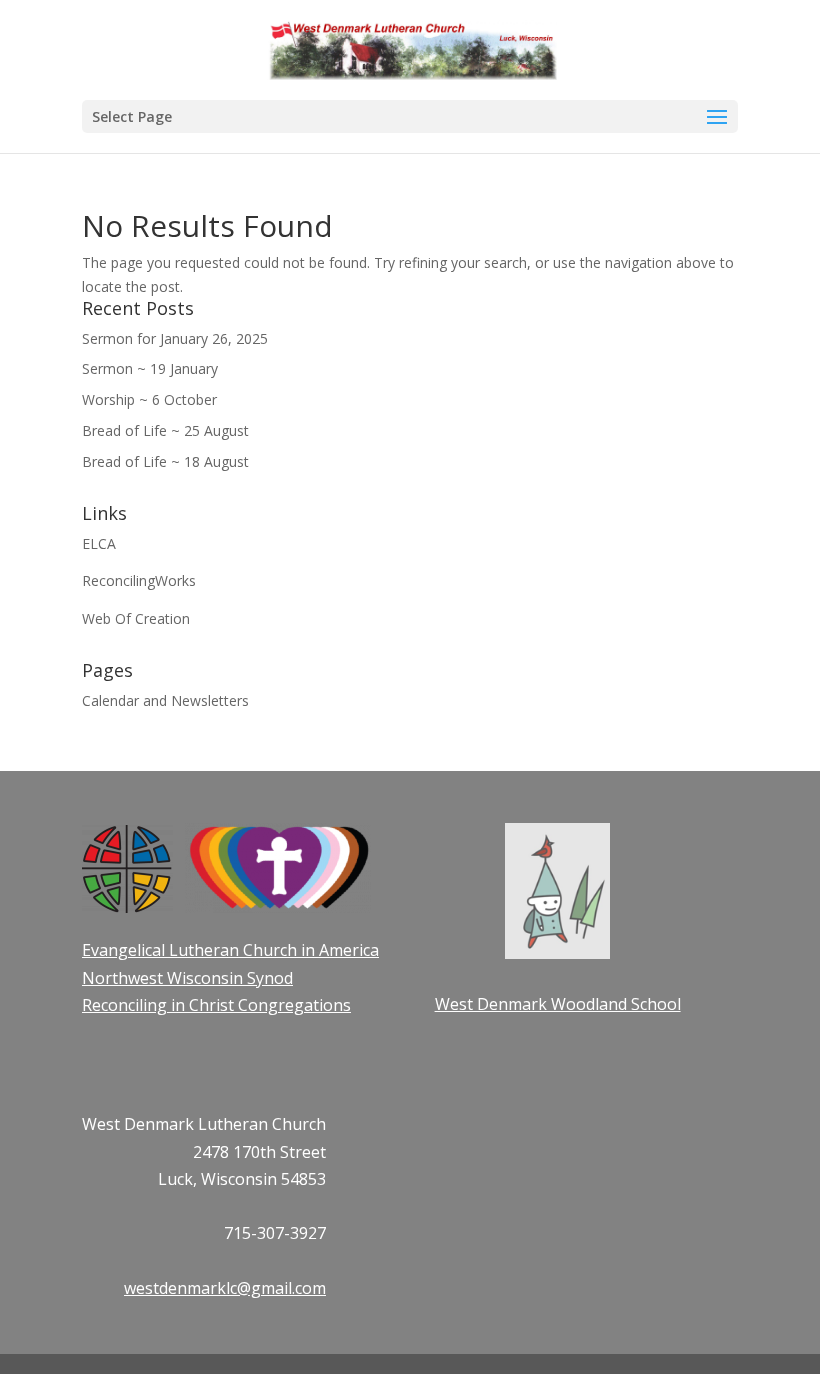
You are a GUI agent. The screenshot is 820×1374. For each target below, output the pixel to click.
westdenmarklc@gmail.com (225, 1288)
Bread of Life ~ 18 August (165, 461)
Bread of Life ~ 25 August (165, 430)
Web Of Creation (136, 618)
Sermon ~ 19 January (150, 368)
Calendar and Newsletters (165, 700)
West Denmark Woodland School (558, 1004)
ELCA (99, 543)
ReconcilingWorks (139, 580)
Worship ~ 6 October (149, 399)
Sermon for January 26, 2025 (175, 338)
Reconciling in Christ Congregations (216, 1005)
